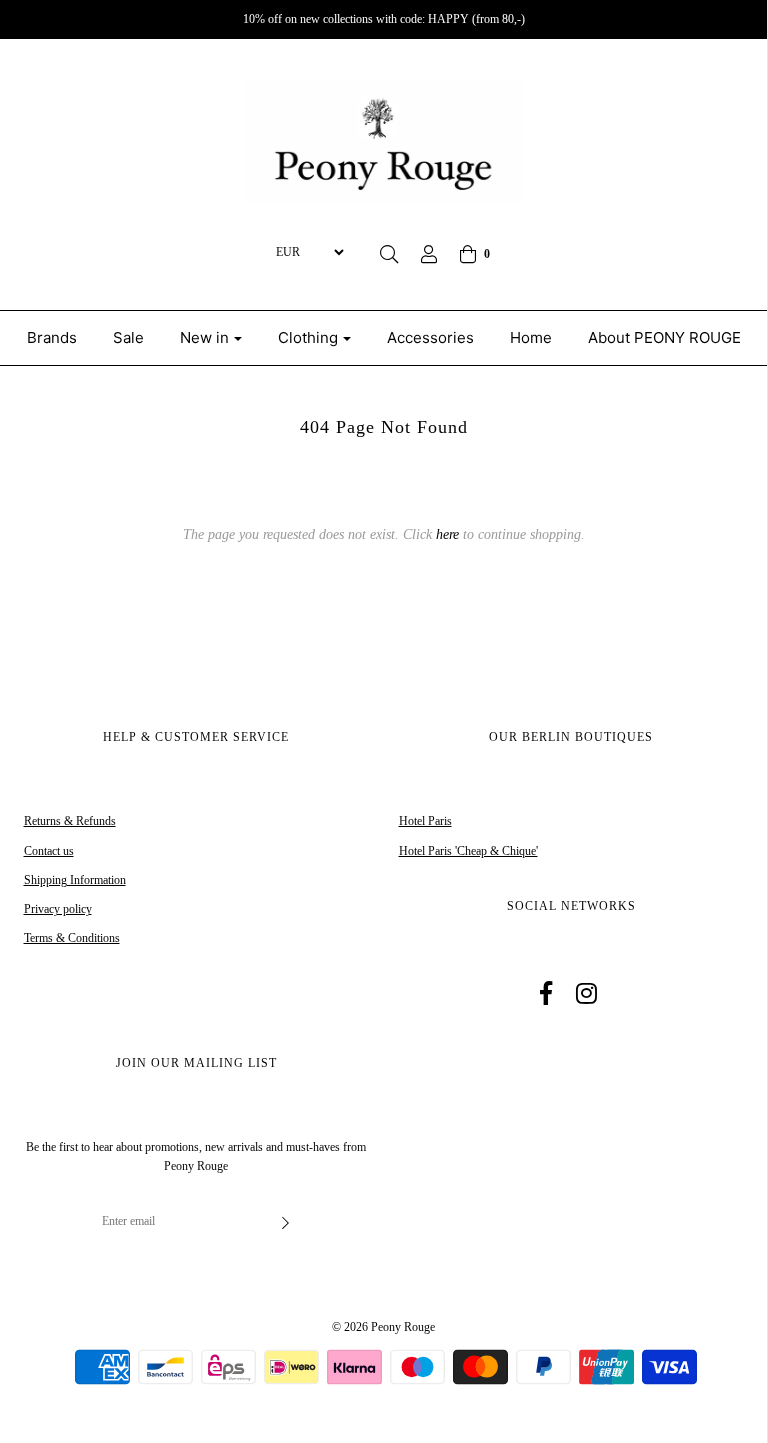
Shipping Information (75, 880)
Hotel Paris (425, 821)
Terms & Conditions (72, 938)
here (447, 534)
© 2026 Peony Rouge (383, 1327)
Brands (52, 337)
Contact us (49, 851)
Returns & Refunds (70, 821)
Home (531, 337)
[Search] (389, 254)
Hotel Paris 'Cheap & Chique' (468, 851)
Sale (128, 337)
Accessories (430, 337)
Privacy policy (58, 909)
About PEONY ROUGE (664, 337)
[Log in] (429, 254)
